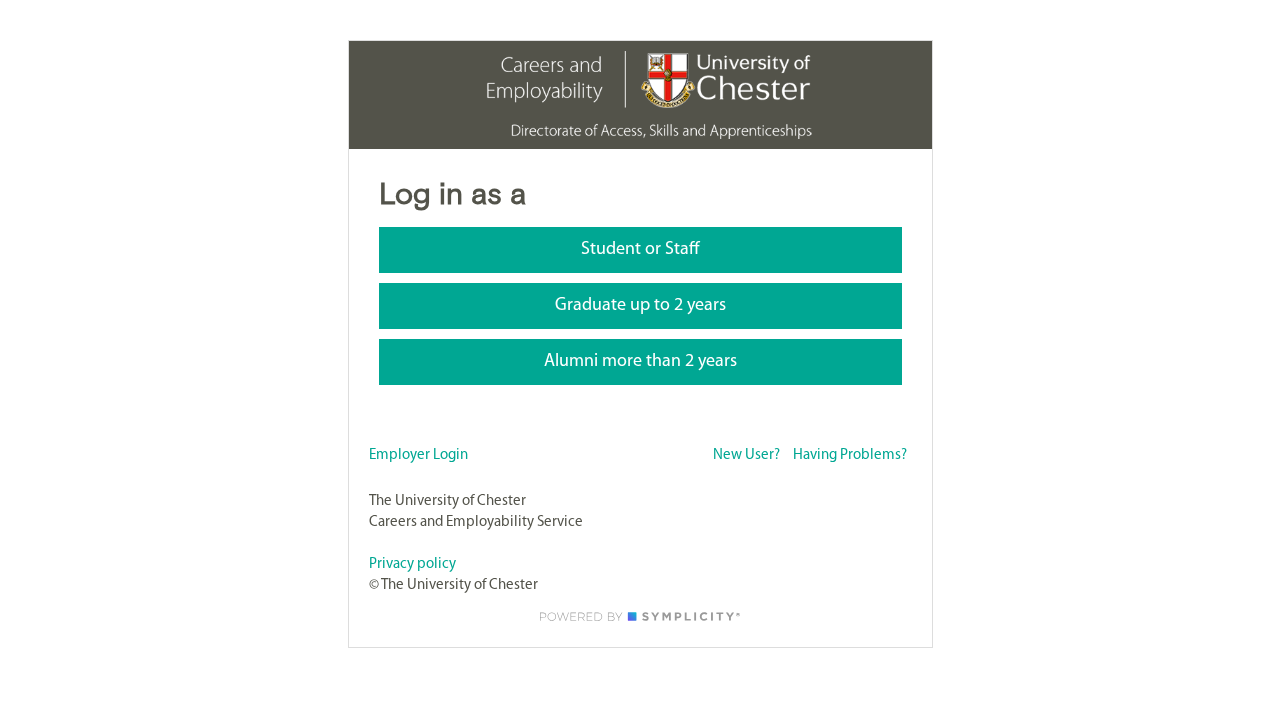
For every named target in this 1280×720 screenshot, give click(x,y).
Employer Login (418, 455)
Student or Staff (640, 250)
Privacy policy (412, 564)
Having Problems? (850, 455)
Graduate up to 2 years (640, 306)
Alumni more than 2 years (640, 362)
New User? (746, 455)
